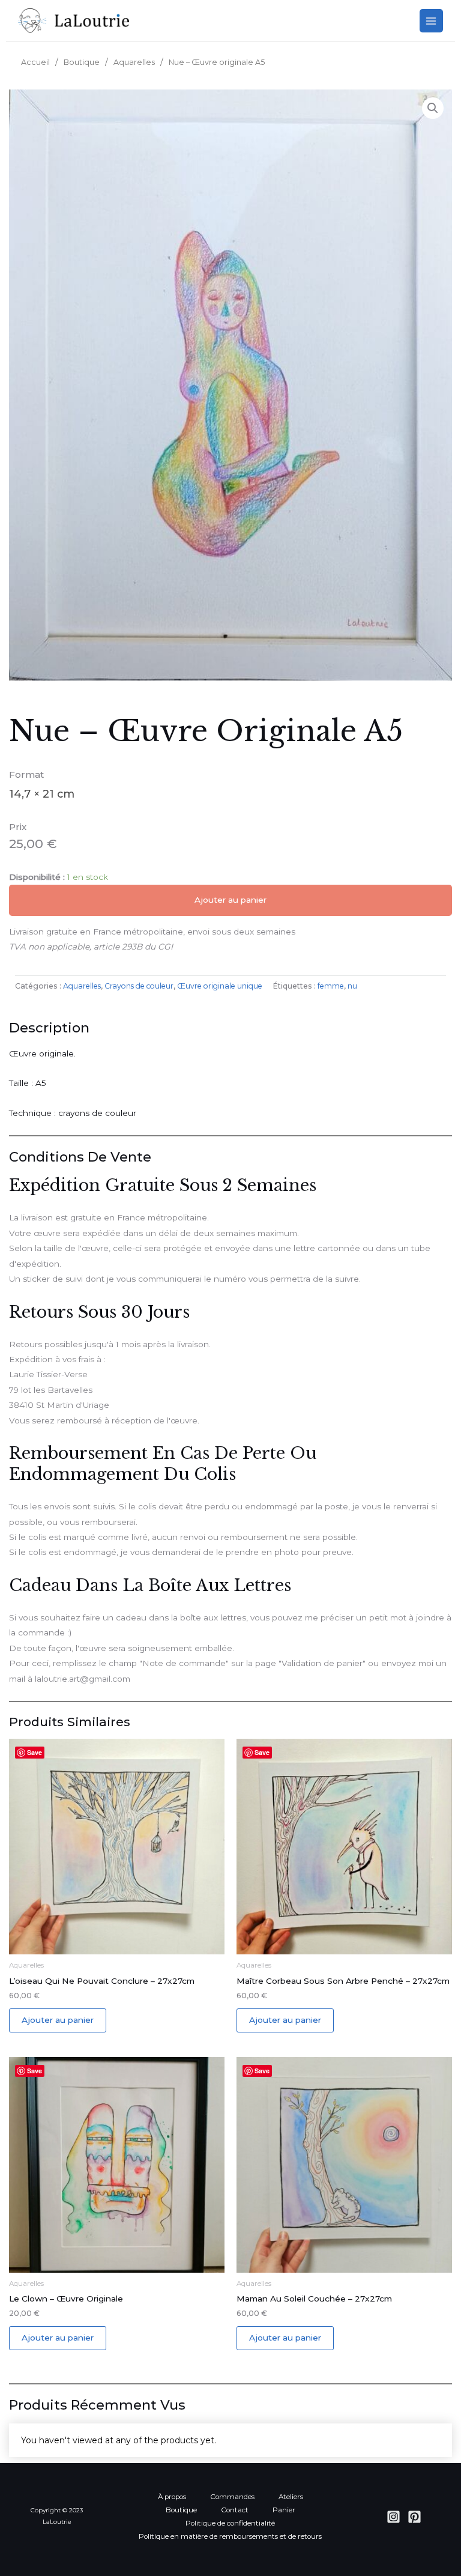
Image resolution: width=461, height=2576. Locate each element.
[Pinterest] (414, 2517)
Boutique (82, 62)
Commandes (232, 2497)
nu (352, 986)
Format (26, 774)
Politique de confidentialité (230, 2523)
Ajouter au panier (230, 900)
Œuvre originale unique (220, 986)
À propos (172, 2497)
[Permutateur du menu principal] (431, 21)
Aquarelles (134, 62)
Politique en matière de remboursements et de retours (230, 2536)
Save (35, 1752)
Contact (235, 2510)
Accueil (35, 62)
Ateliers (291, 2497)
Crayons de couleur (139, 986)
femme (331, 986)
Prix (18, 827)
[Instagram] (393, 2517)
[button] (433, 108)
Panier (284, 2510)
